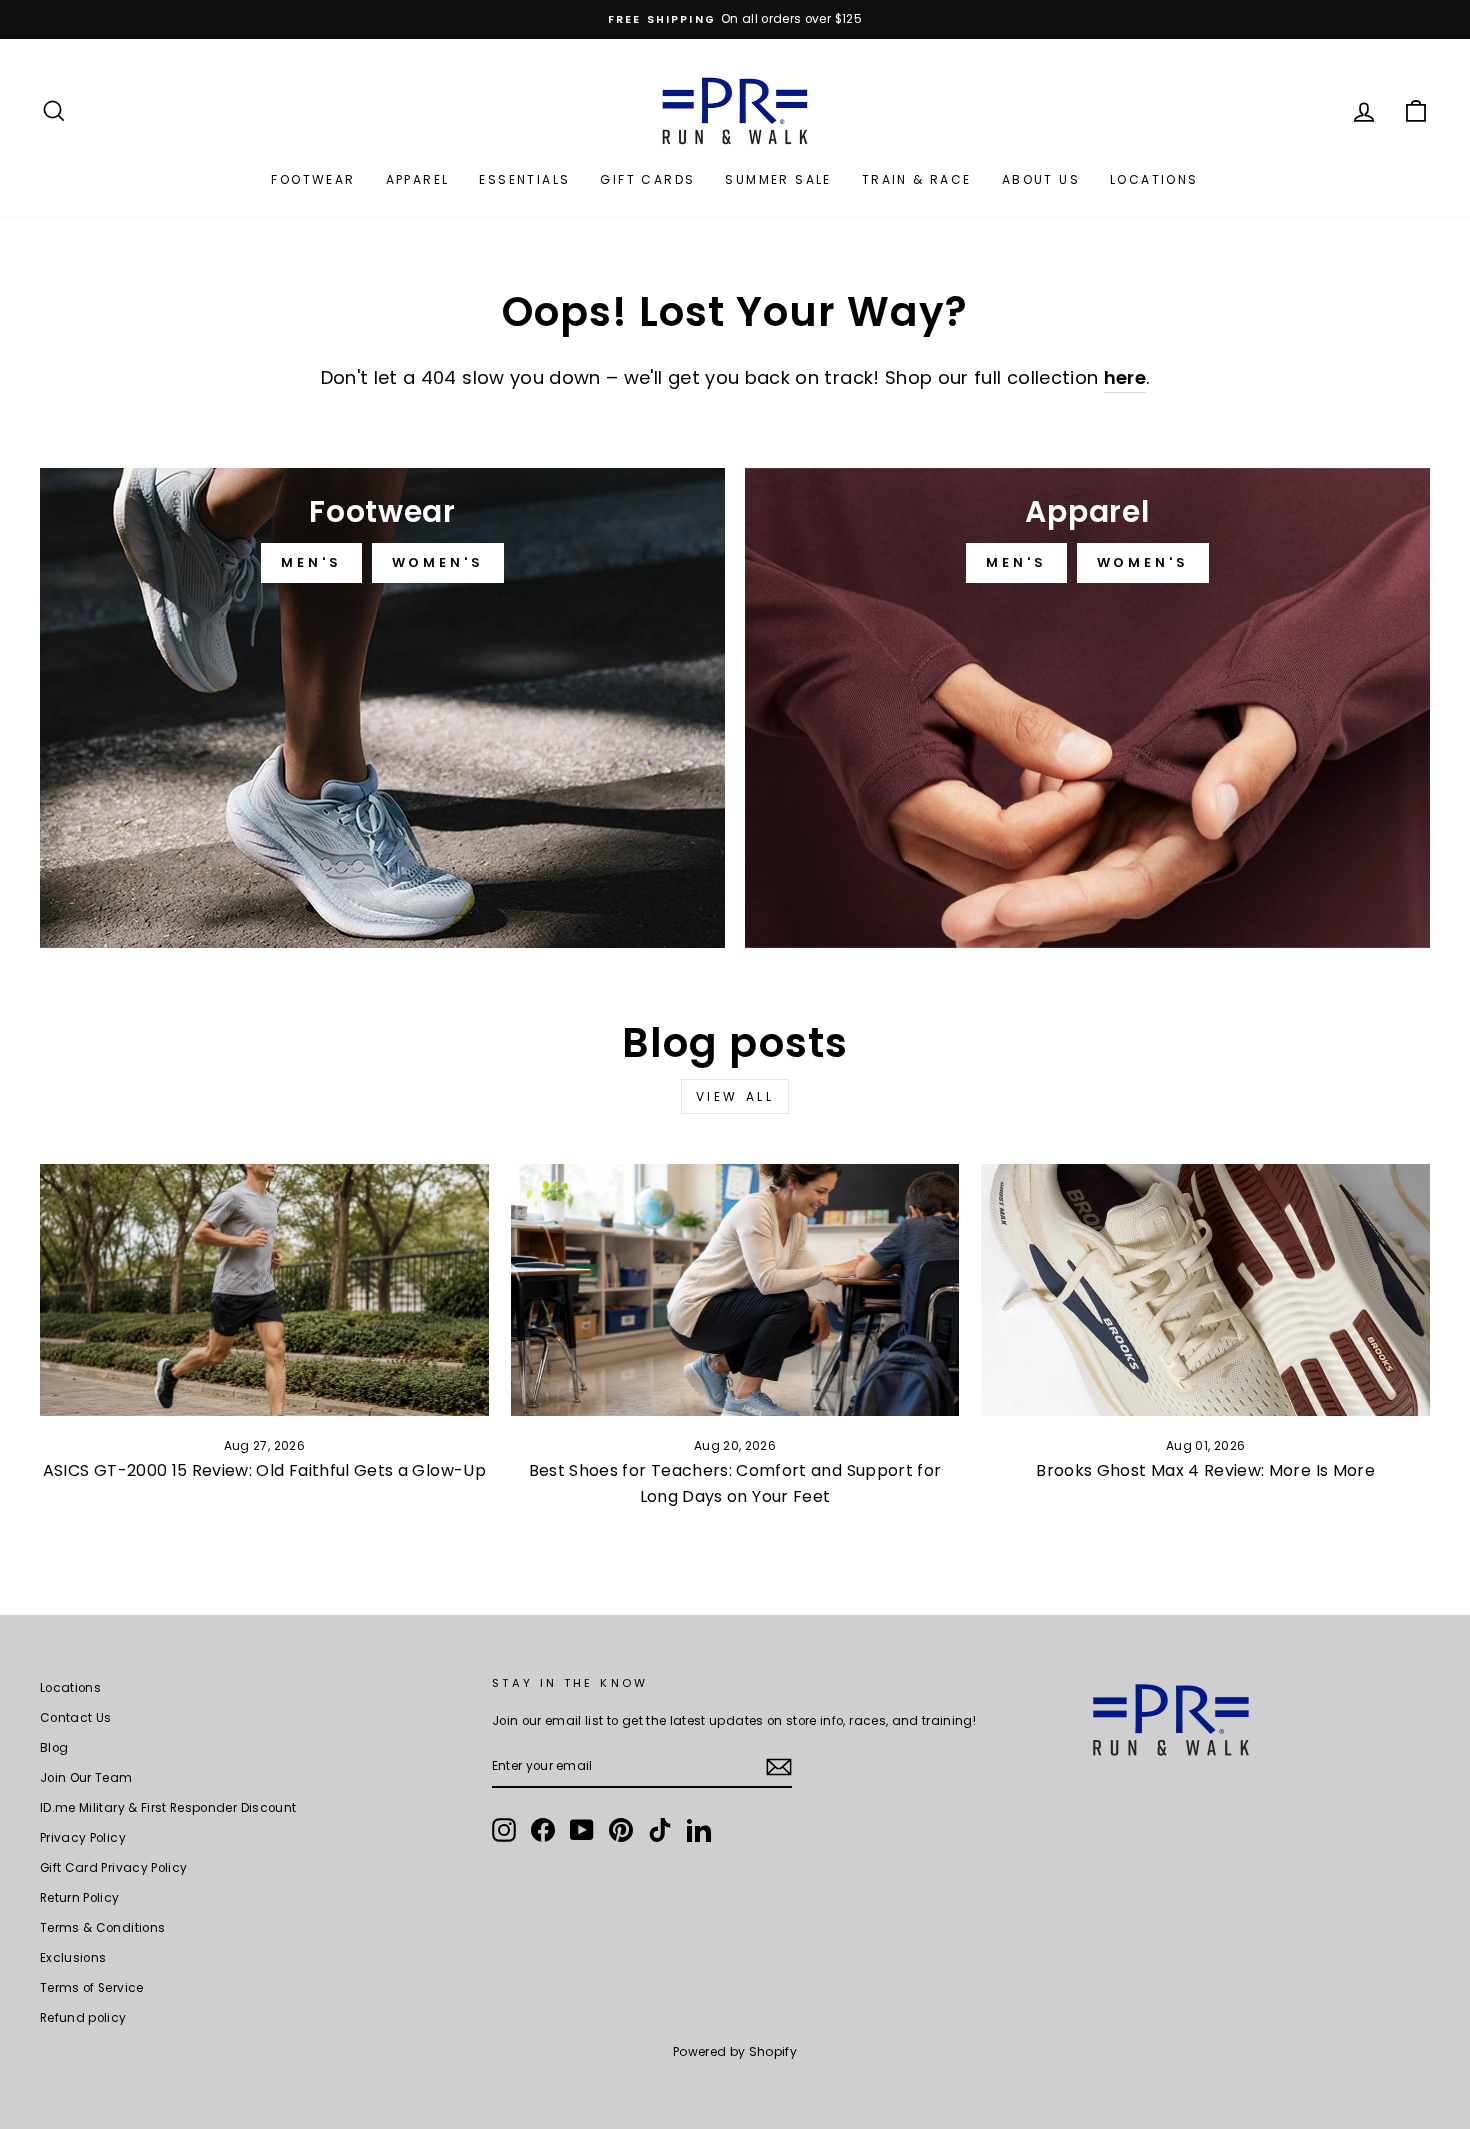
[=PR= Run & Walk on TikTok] (660, 1830)
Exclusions (73, 1958)
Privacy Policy (83, 1838)
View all (735, 1096)
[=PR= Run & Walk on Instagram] (504, 1830)
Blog (54, 1748)
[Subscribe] (779, 1767)
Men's (311, 562)
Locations (1154, 179)
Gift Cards (647, 179)
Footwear (313, 179)
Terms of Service (92, 1988)
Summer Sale (778, 179)
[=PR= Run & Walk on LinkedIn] (699, 1830)
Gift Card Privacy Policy (113, 1868)
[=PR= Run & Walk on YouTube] (582, 1830)
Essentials (524, 179)
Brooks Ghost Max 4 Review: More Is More (1205, 1470)
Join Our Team (86, 1778)
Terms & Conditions (102, 1928)
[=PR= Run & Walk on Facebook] (543, 1830)
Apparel (418, 179)
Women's (438, 562)
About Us (1041, 179)
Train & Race (917, 179)
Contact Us (76, 1718)
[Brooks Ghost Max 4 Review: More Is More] (1205, 1290)
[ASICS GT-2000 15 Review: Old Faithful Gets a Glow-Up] (264, 1290)
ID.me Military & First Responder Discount (168, 1808)
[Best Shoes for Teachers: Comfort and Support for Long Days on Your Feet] (735, 1290)
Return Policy (80, 1898)
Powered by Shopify (735, 2051)
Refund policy (83, 2018)
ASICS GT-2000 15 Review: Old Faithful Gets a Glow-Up (264, 1470)
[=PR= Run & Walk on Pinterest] (621, 1830)
